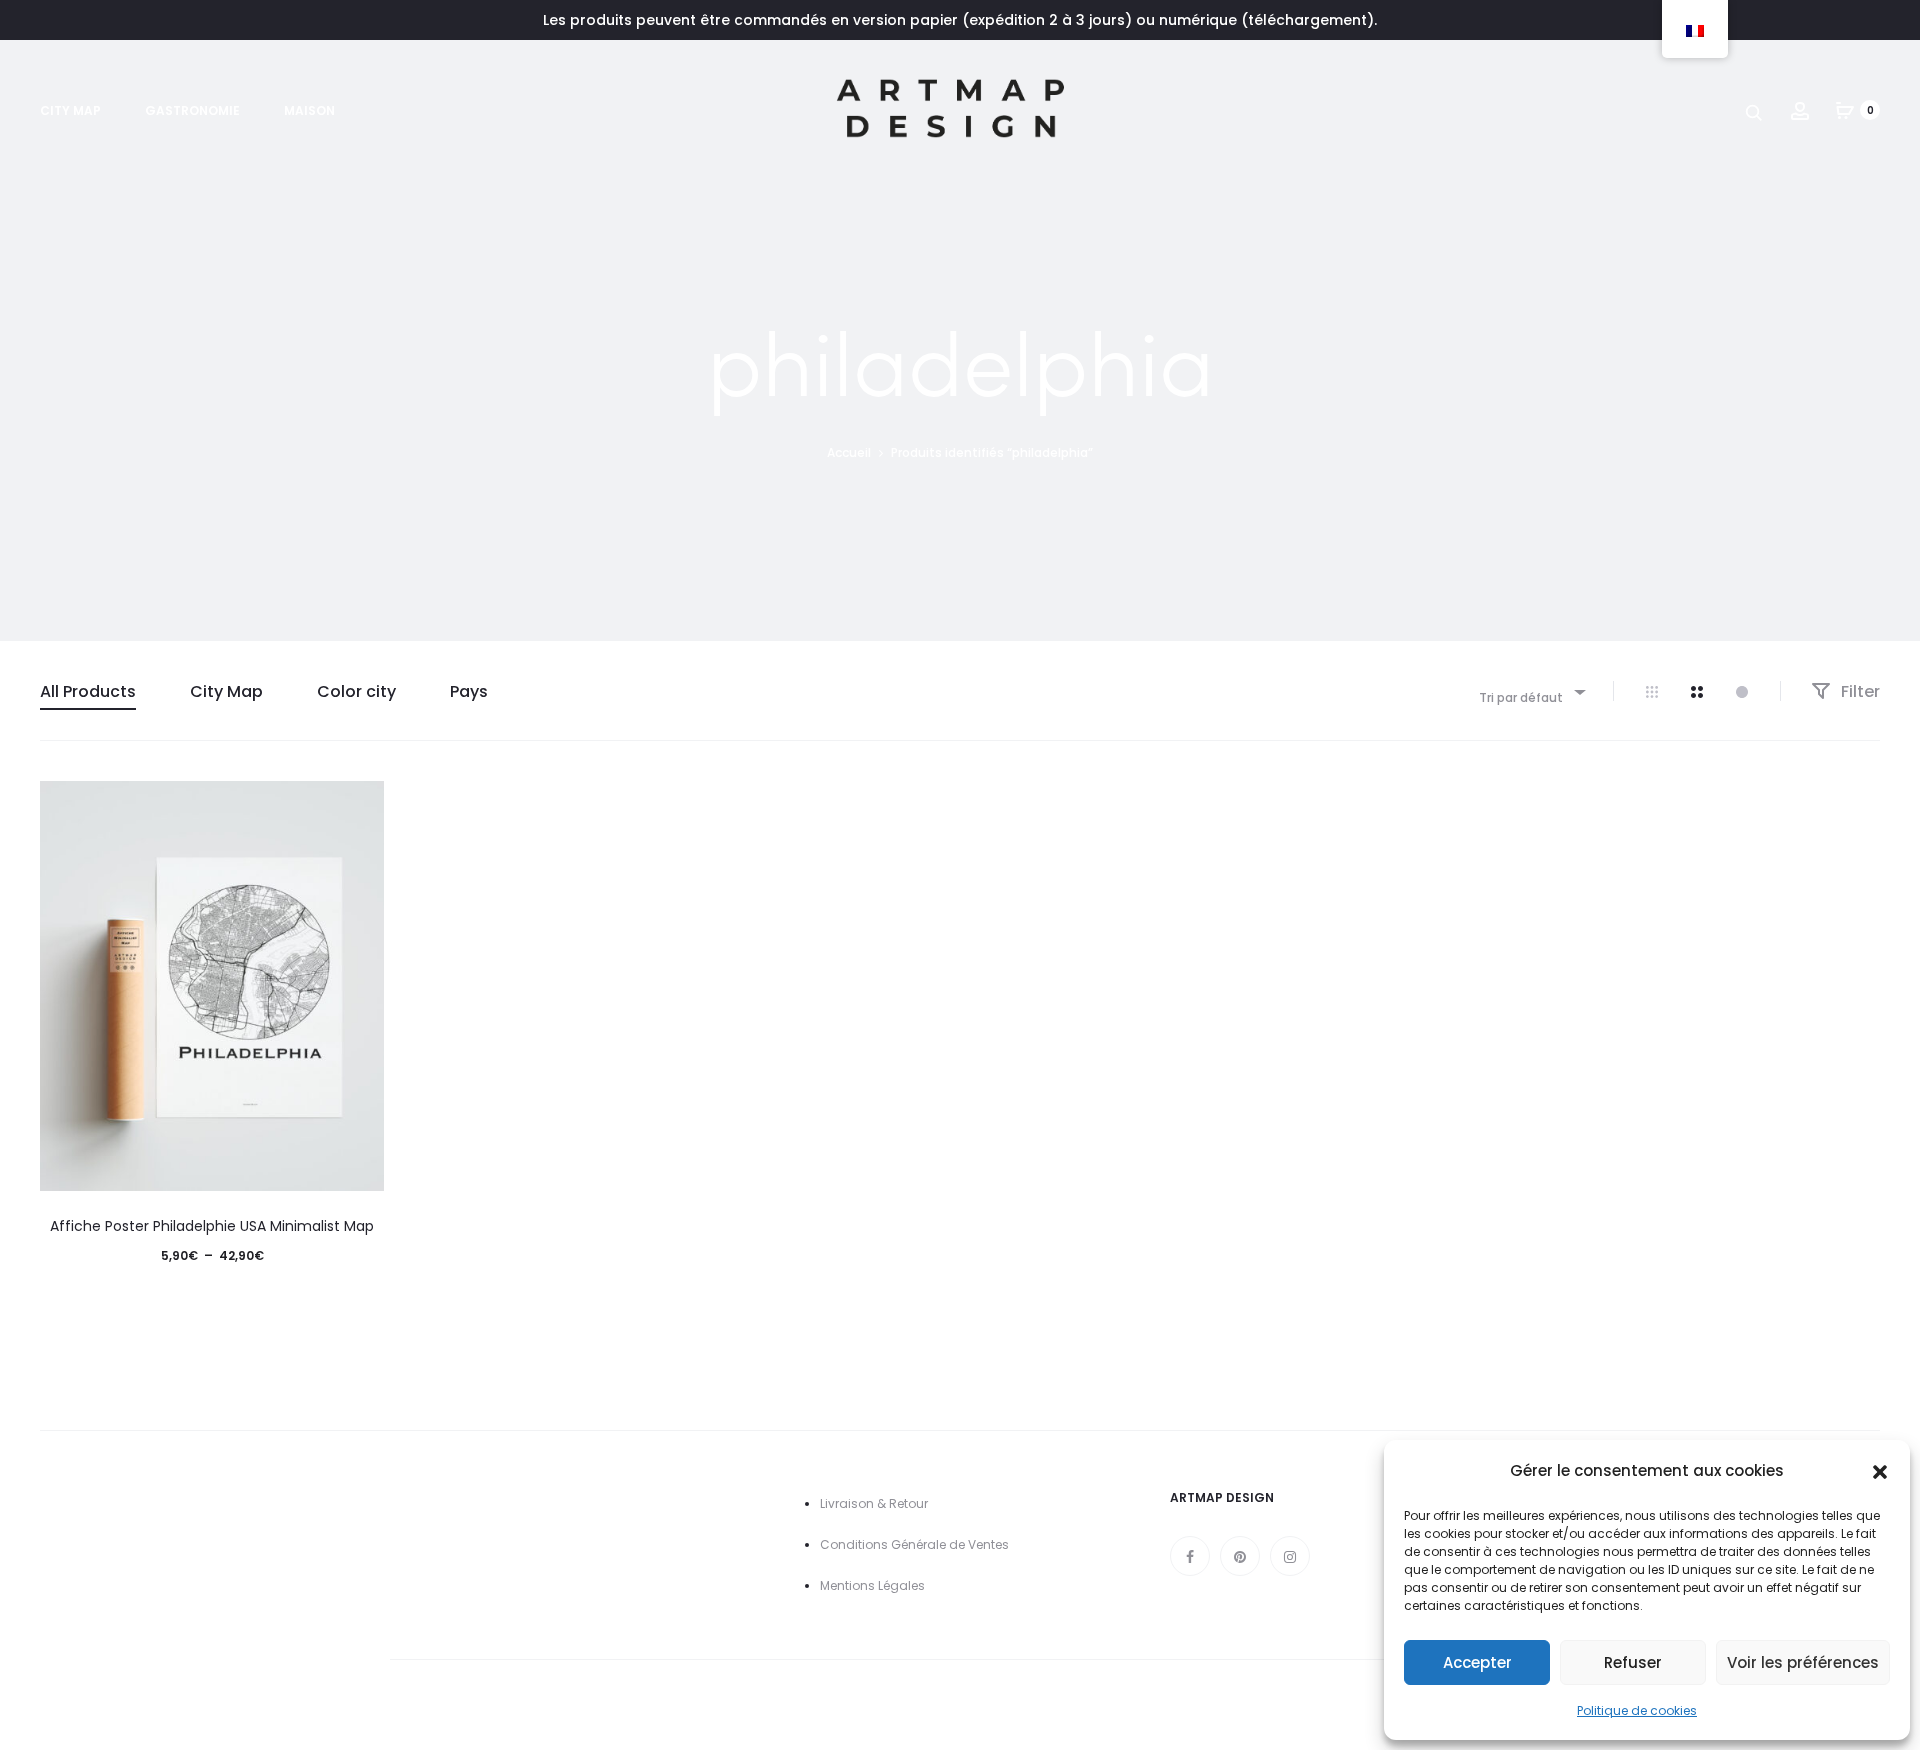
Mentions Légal (865, 1585)
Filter (1858, 691)
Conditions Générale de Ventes (914, 1544)
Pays (469, 691)
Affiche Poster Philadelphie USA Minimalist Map (212, 1226)
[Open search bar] (1755, 111)
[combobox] (1531, 691)
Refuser (1633, 1662)
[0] (1845, 110)
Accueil (849, 452)
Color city (356, 691)
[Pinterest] (1240, 1556)
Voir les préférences (1803, 1662)
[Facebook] (1190, 1556)
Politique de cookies (1637, 1710)
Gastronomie (192, 110)
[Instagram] (1290, 1556)
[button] (1880, 1471)
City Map (70, 110)
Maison (309, 110)
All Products (88, 691)
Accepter (1477, 1662)
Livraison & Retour (874, 1503)
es (918, 1585)
